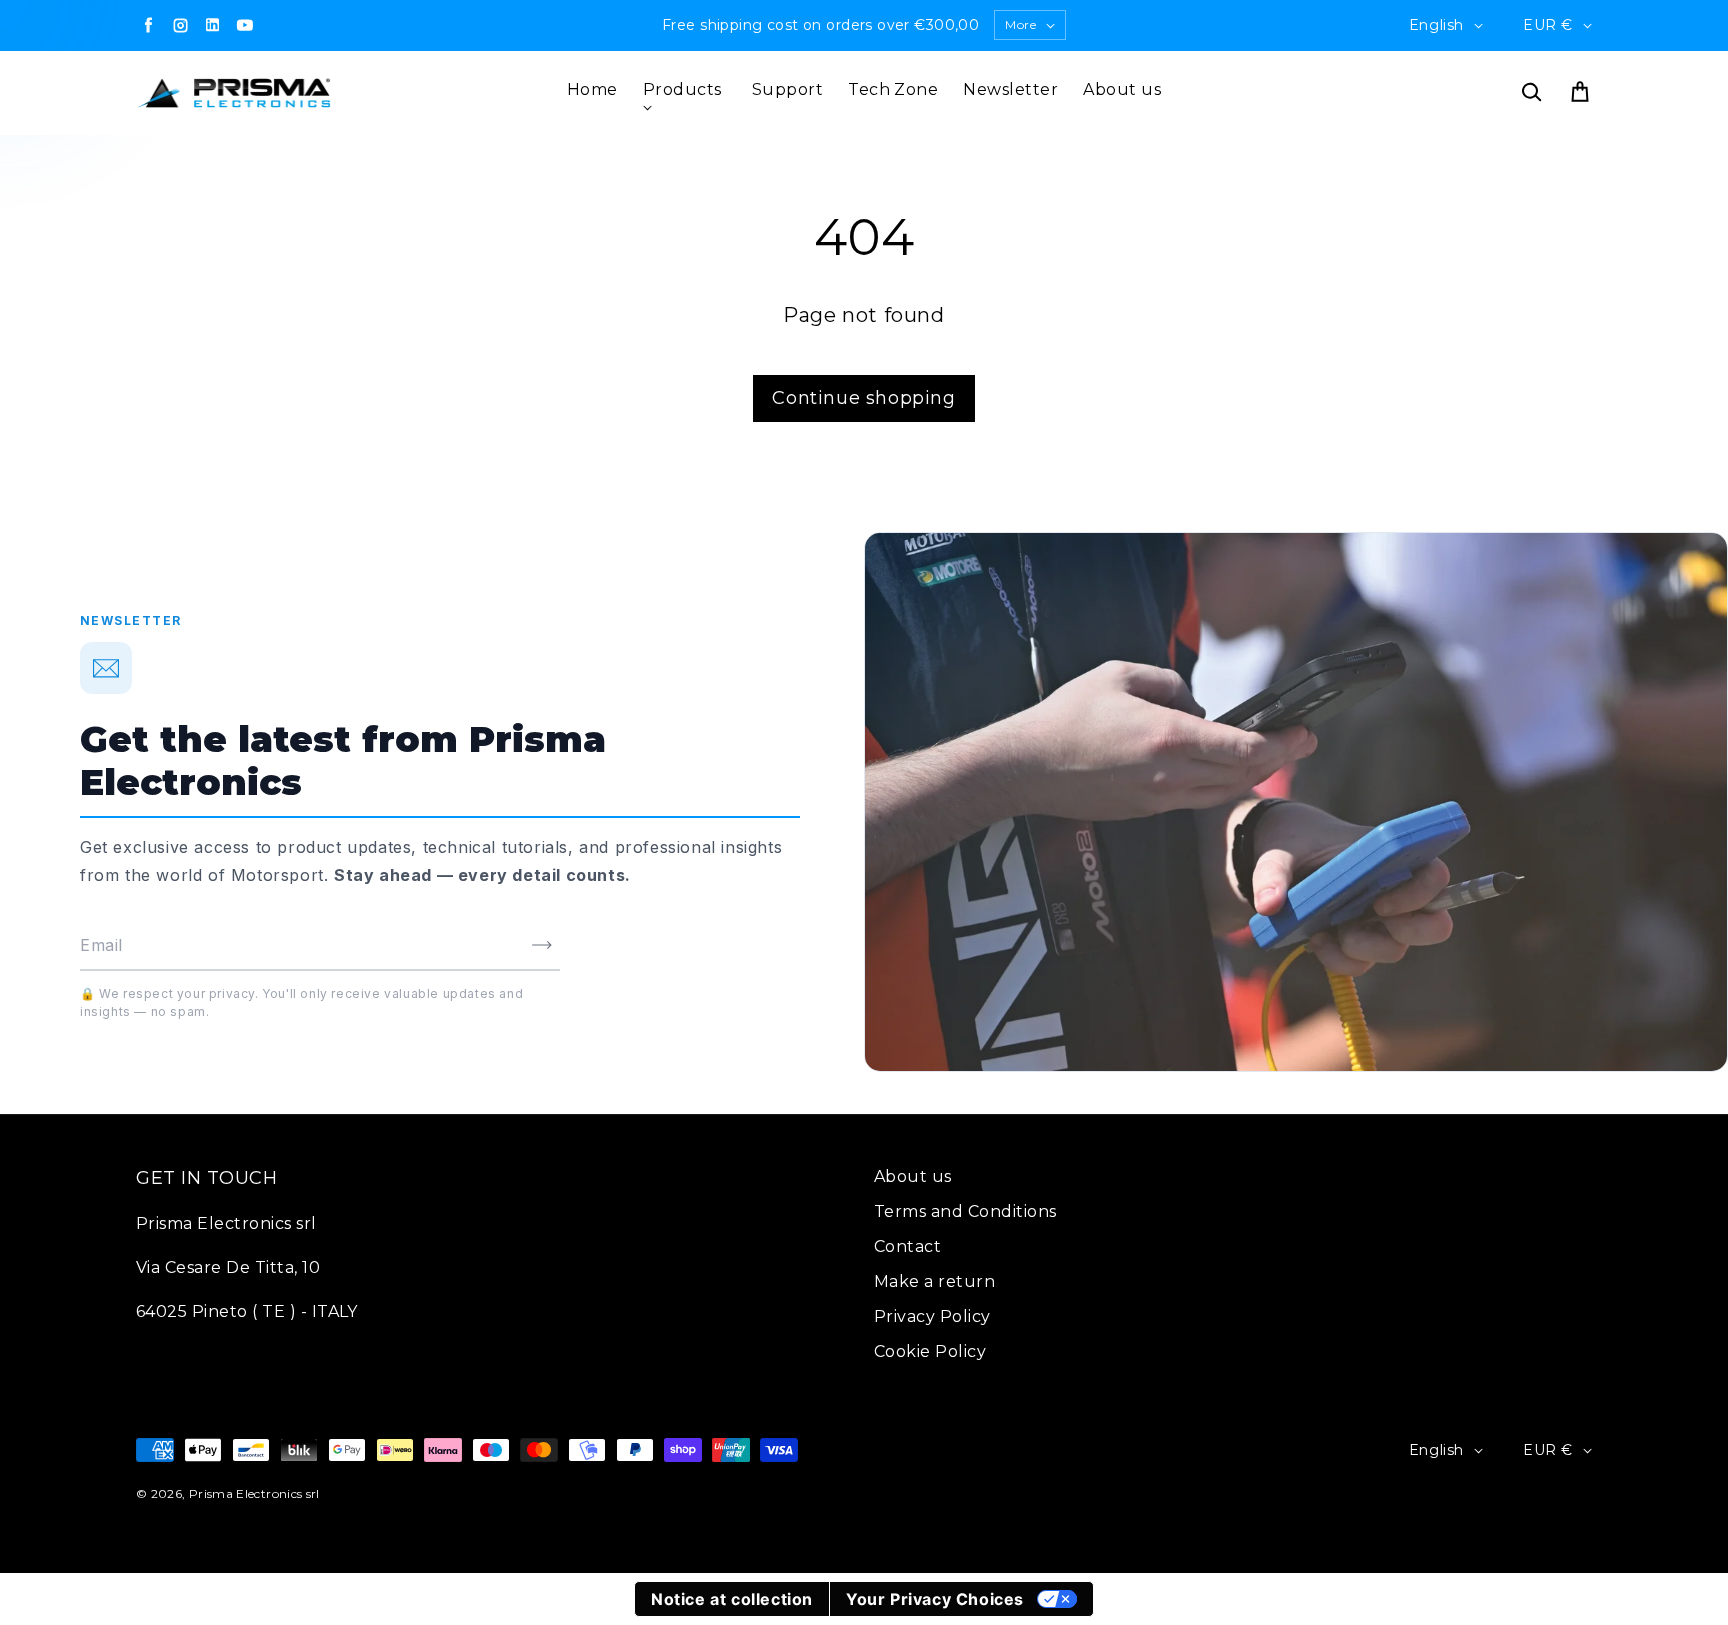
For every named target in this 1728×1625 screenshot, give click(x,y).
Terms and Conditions (965, 1211)
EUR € (1548, 25)
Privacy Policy (932, 1316)
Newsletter (1010, 89)
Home (592, 89)
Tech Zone (893, 89)
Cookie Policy (930, 1351)
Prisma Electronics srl (254, 1493)
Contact (907, 1246)
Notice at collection (732, 1599)
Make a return (934, 1281)
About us (1122, 89)
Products (682, 89)
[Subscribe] (542, 945)
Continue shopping (863, 398)
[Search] (1531, 93)
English (1436, 25)
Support (787, 89)
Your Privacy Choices (935, 1599)
